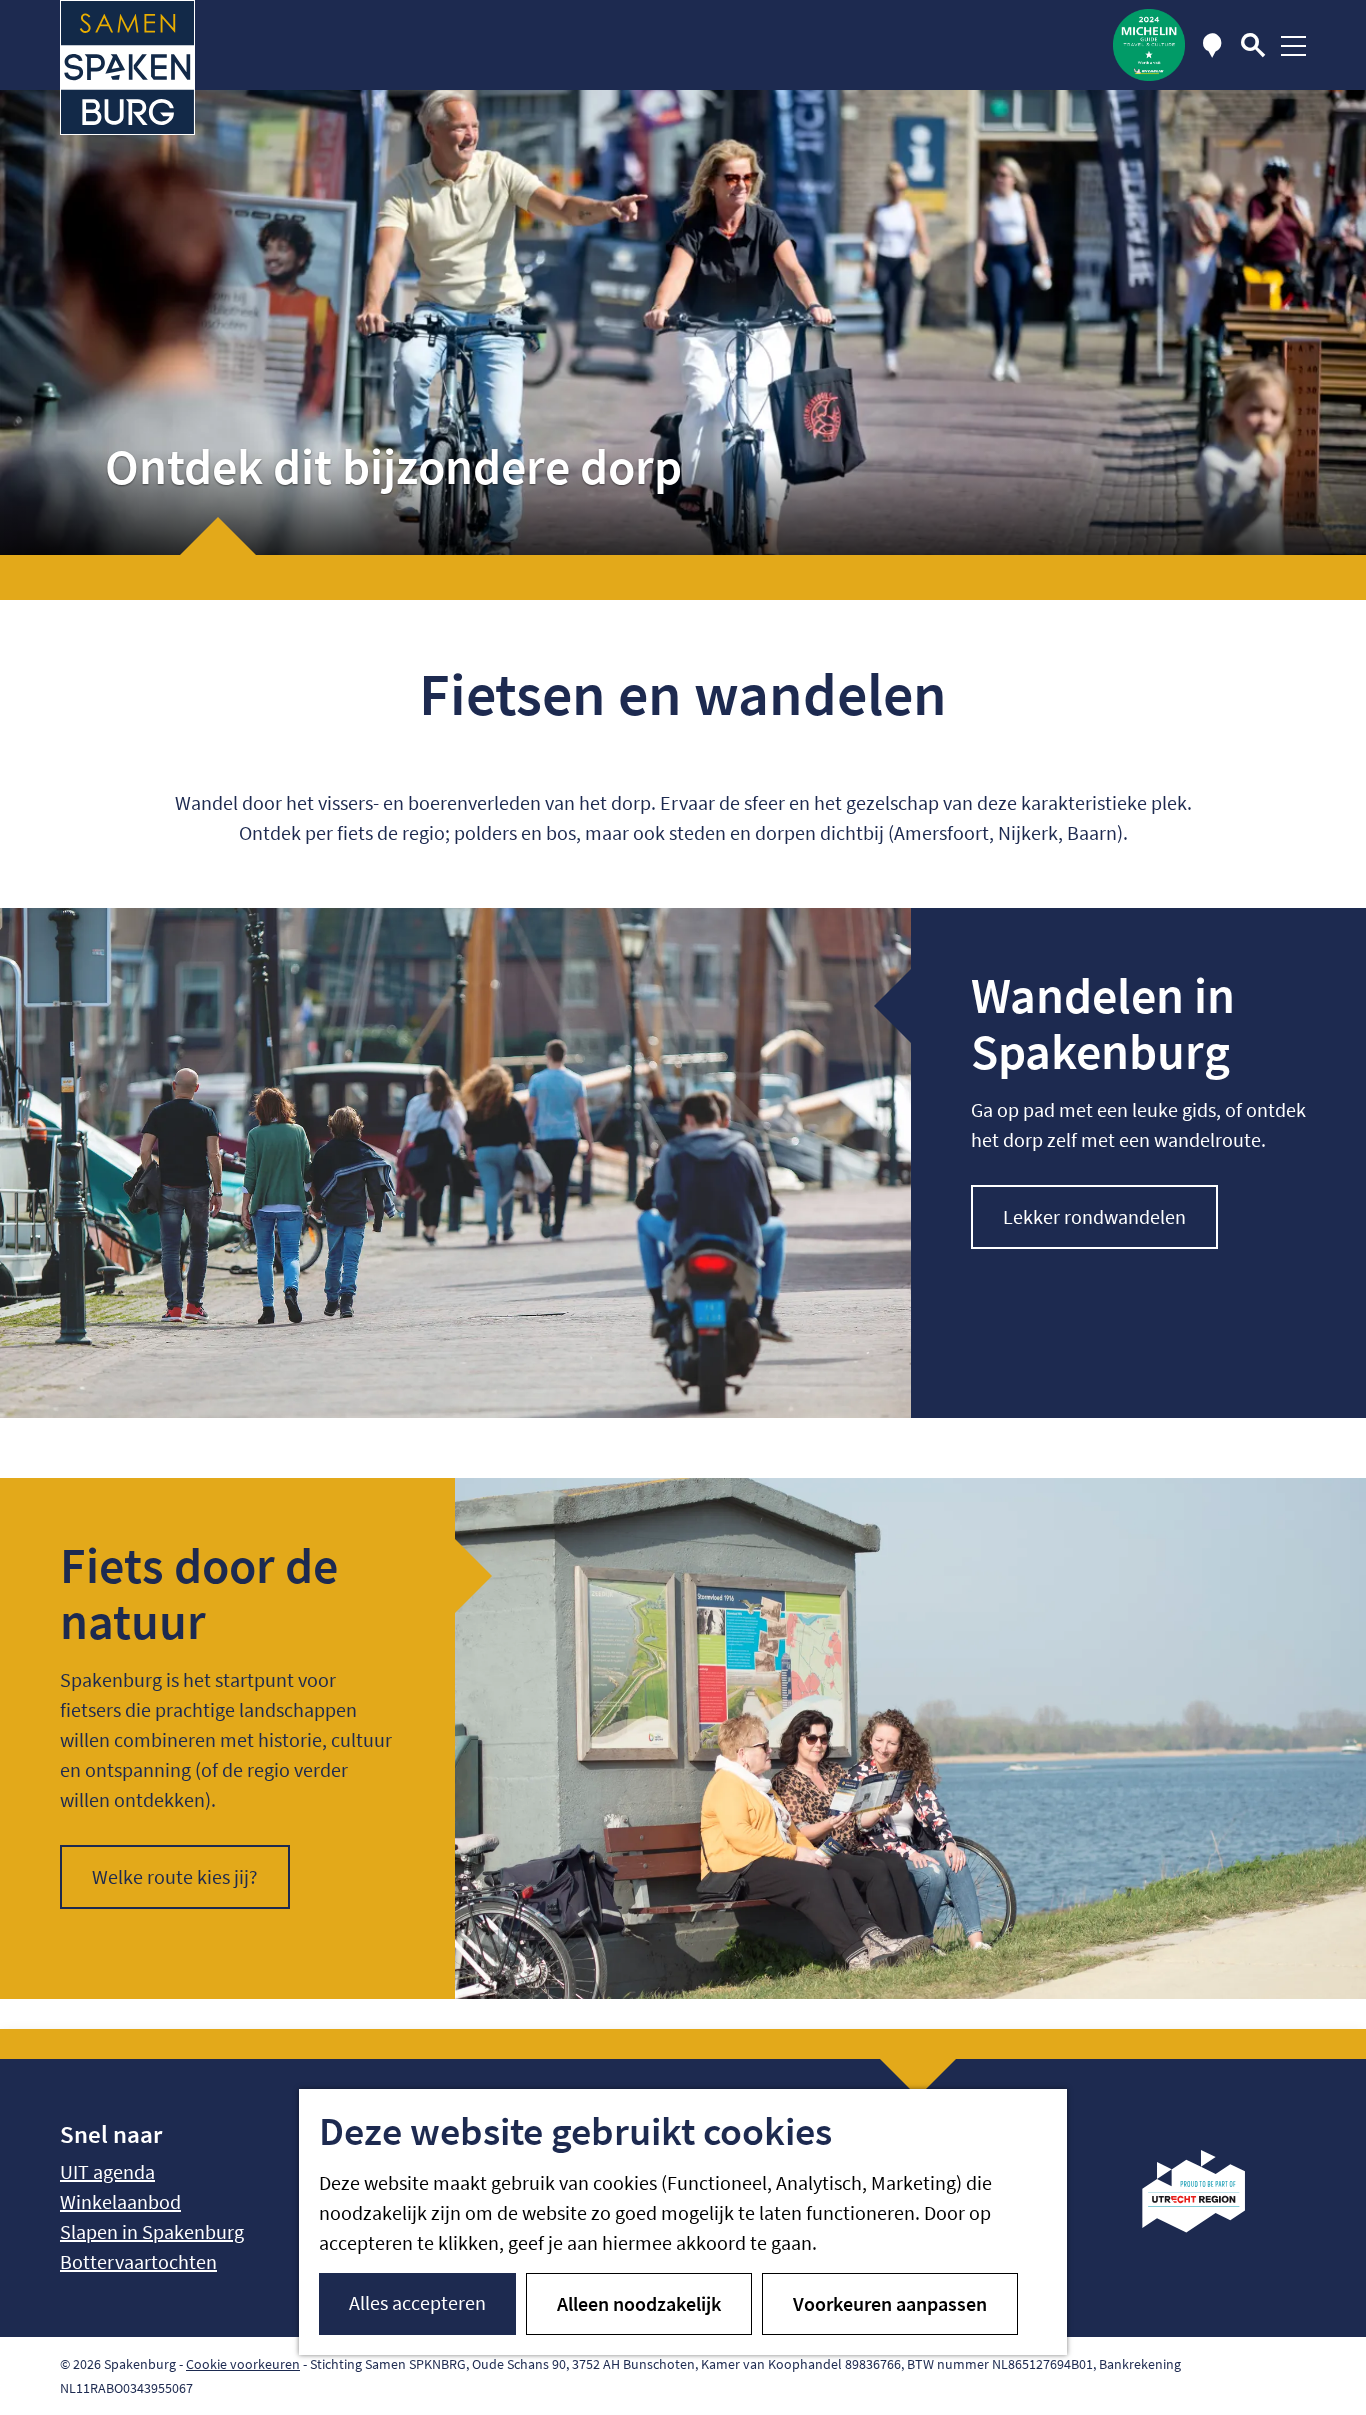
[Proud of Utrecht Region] (1208, 2225)
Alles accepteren (417, 2302)
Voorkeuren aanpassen (890, 2303)
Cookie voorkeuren (243, 2364)
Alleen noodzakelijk (639, 2303)
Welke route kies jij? (175, 1876)
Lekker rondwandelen (1094, 1216)
